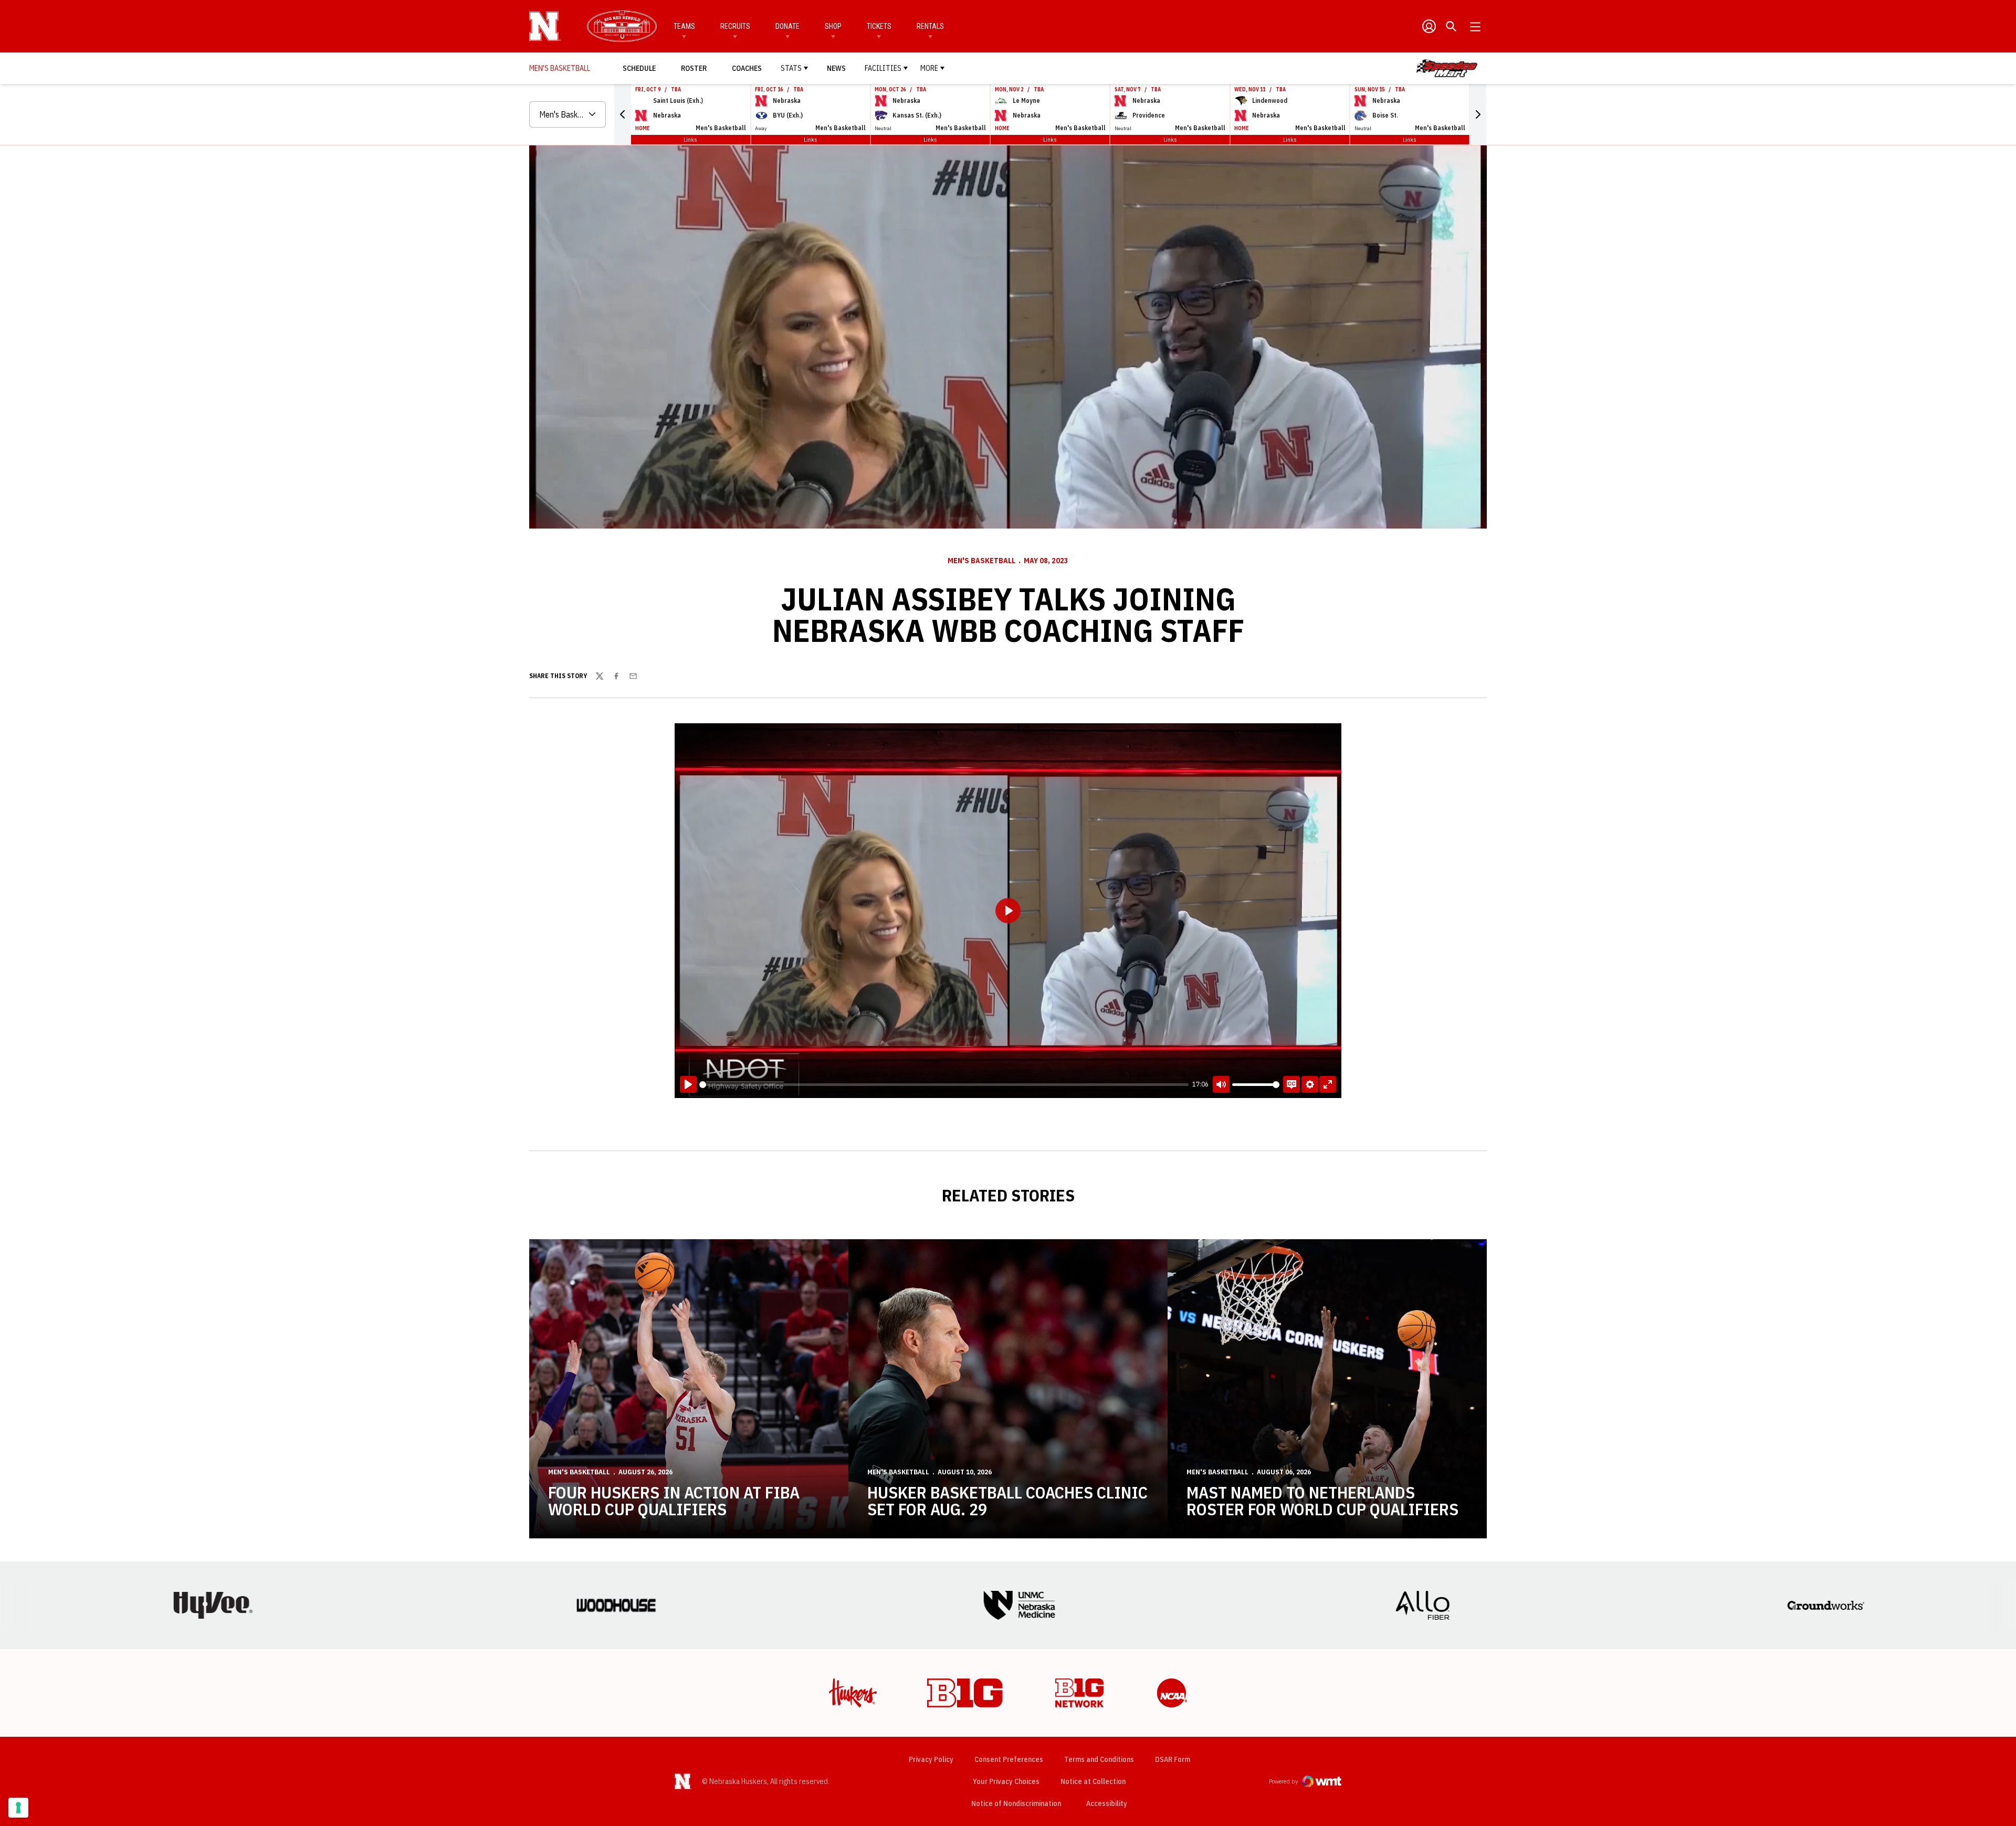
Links (690, 139)
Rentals (930, 26)
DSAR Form (1173, 1759)
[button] (623, 114)
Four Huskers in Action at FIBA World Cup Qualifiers (674, 1501)
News (836, 68)
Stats (791, 68)
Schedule (639, 68)
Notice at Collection (1093, 1781)
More (929, 68)
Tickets (879, 26)
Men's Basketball (981, 561)
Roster (694, 68)
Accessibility (1107, 1803)
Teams (684, 26)
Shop (833, 26)
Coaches (747, 68)
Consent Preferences (1009, 1759)
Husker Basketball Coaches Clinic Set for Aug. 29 (1007, 1501)
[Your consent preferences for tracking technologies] (18, 1808)
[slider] (944, 1085)
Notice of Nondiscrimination (1016, 1803)
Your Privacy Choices (1006, 1781)
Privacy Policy (931, 1759)
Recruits (735, 26)
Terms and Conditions (1099, 1759)
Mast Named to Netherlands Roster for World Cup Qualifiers (1322, 1501)
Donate (787, 26)
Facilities (883, 68)
